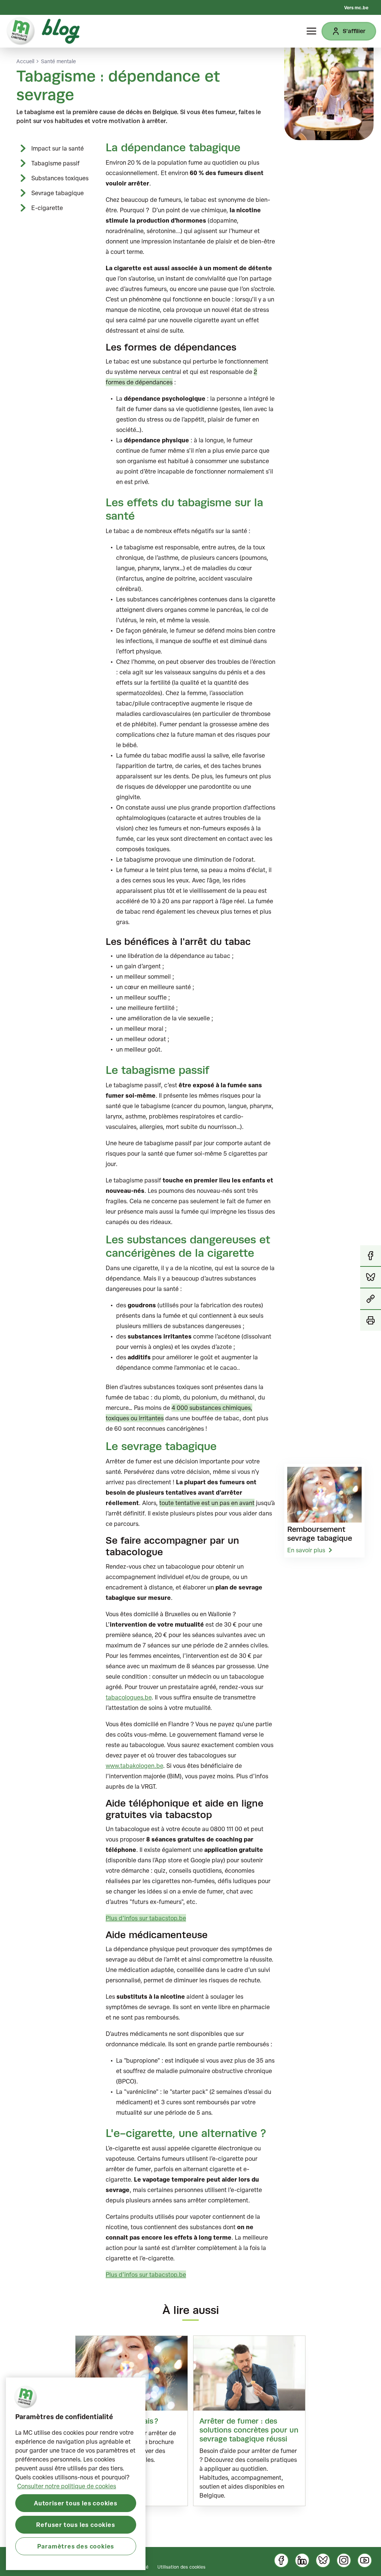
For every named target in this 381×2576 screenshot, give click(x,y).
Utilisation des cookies (181, 2567)
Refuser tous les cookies (76, 2525)
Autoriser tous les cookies (76, 2503)
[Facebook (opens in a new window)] (281, 2560)
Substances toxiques (60, 178)
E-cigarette (47, 208)
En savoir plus (306, 1550)
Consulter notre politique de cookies (67, 2486)
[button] (371, 1299)
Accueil (25, 61)
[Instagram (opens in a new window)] (344, 2560)
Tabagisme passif (55, 163)
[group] (249, 2421)
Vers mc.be (356, 7)
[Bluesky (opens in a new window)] (323, 2560)
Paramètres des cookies (76, 2546)
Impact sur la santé (57, 148)
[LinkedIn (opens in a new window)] (302, 2560)
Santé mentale (58, 61)
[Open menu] (311, 31)
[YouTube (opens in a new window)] (365, 2560)
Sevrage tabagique (57, 193)
